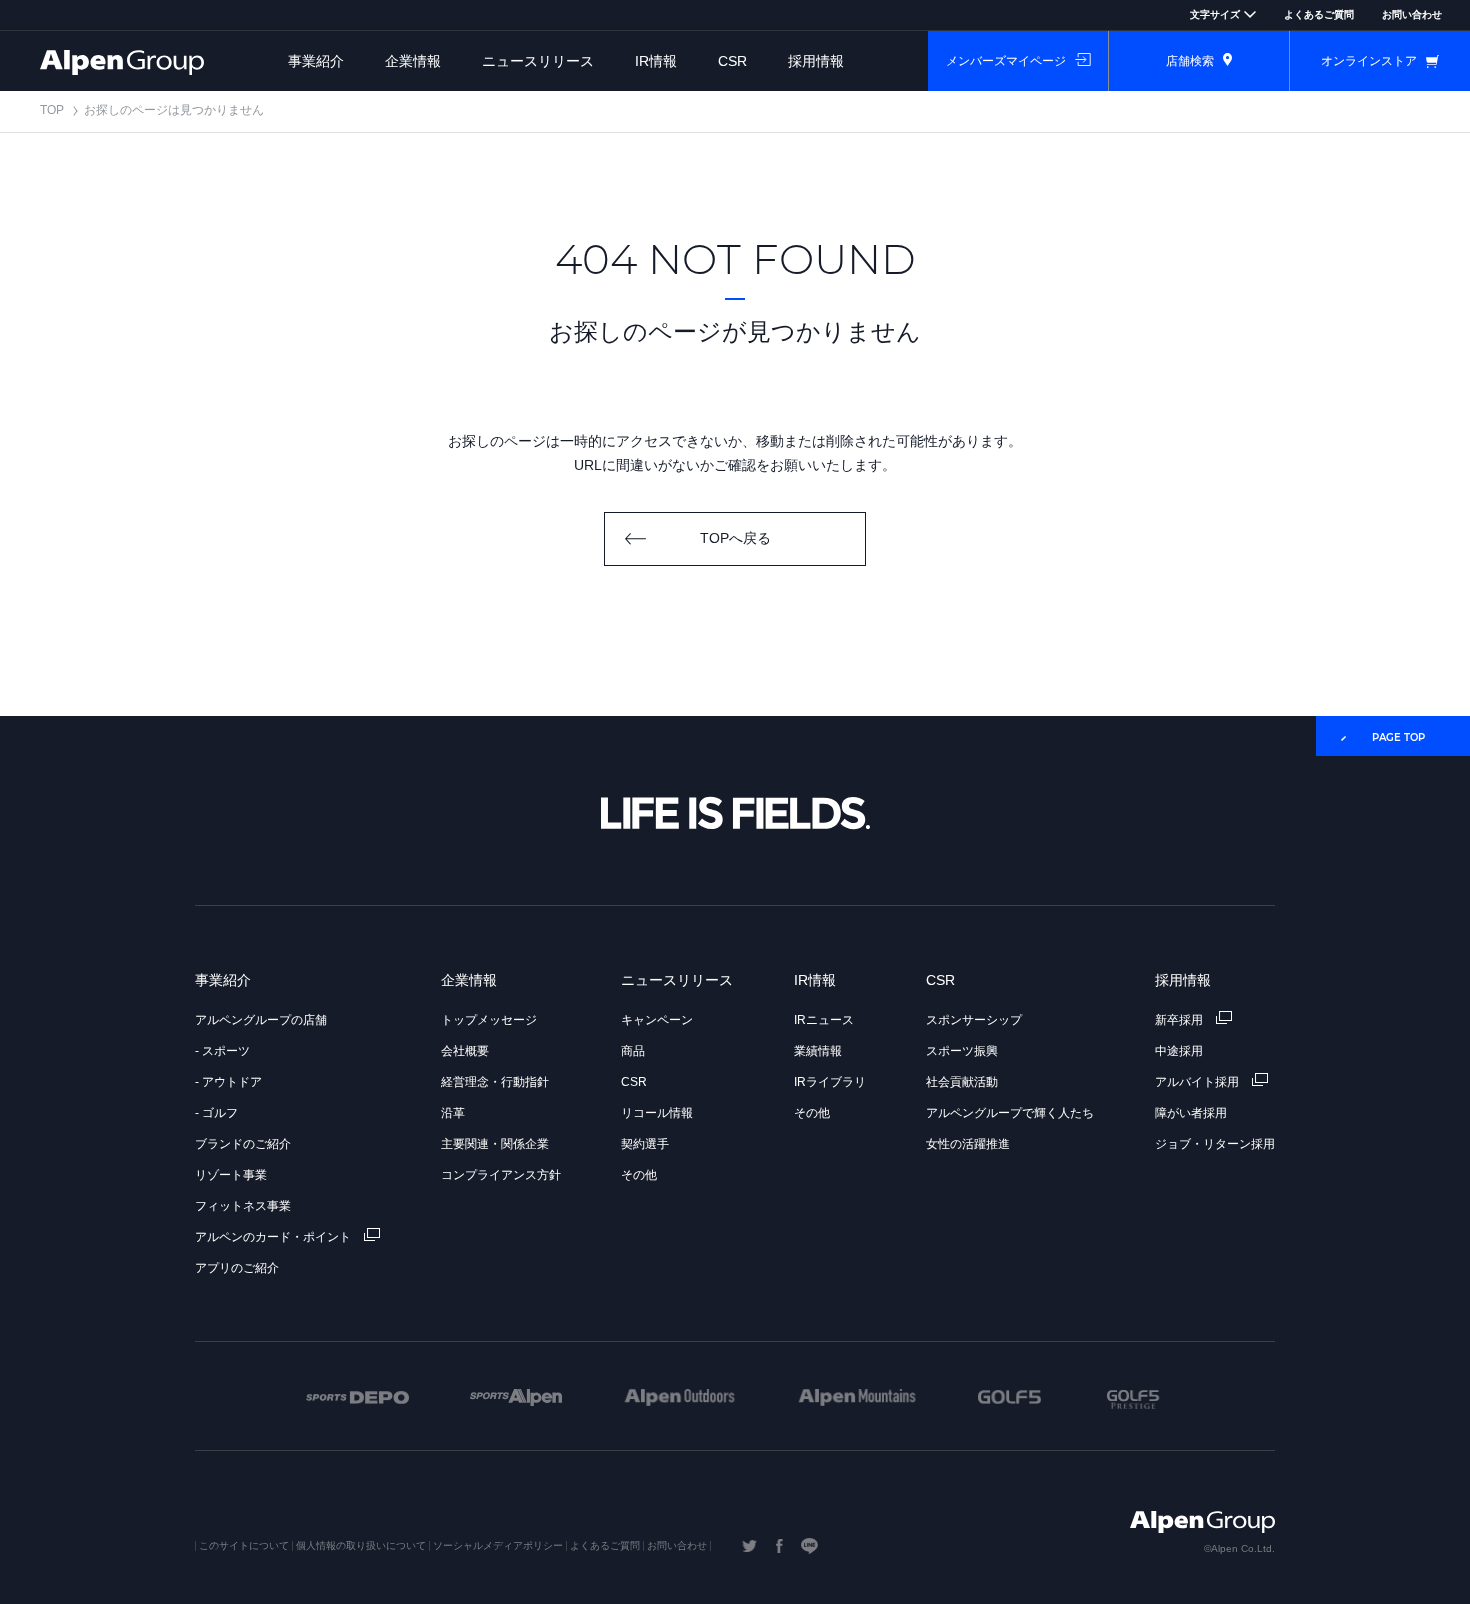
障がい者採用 (1191, 1113)
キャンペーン (657, 1020)
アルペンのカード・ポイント (274, 1237)
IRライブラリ (830, 1082)
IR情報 (656, 61)
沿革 (453, 1113)
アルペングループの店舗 (261, 1020)
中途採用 (1179, 1051)
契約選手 (645, 1144)
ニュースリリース (538, 61)
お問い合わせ (1412, 14)
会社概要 (465, 1051)
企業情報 (413, 61)
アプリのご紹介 (237, 1268)
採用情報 (816, 61)
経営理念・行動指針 (495, 1082)
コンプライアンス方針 (501, 1175)
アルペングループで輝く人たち (1010, 1113)
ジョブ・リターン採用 (1215, 1144)
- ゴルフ (216, 1113)
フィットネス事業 (243, 1206)
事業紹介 (316, 61)
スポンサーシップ (974, 1020)
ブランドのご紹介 (243, 1144)
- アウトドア (228, 1082)
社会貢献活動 (962, 1082)
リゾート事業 (231, 1175)
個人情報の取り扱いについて (361, 1545)
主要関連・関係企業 (495, 1144)
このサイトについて (244, 1545)
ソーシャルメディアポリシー (498, 1545)
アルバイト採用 (1198, 1082)
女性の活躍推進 (968, 1144)
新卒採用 (1180, 1020)
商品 (633, 1051)
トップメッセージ (489, 1020)
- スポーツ (222, 1051)
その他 (639, 1175)
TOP (52, 110)
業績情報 (818, 1051)
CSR (732, 61)
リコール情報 (657, 1113)
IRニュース (824, 1020)
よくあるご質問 (1319, 14)
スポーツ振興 (962, 1051)
